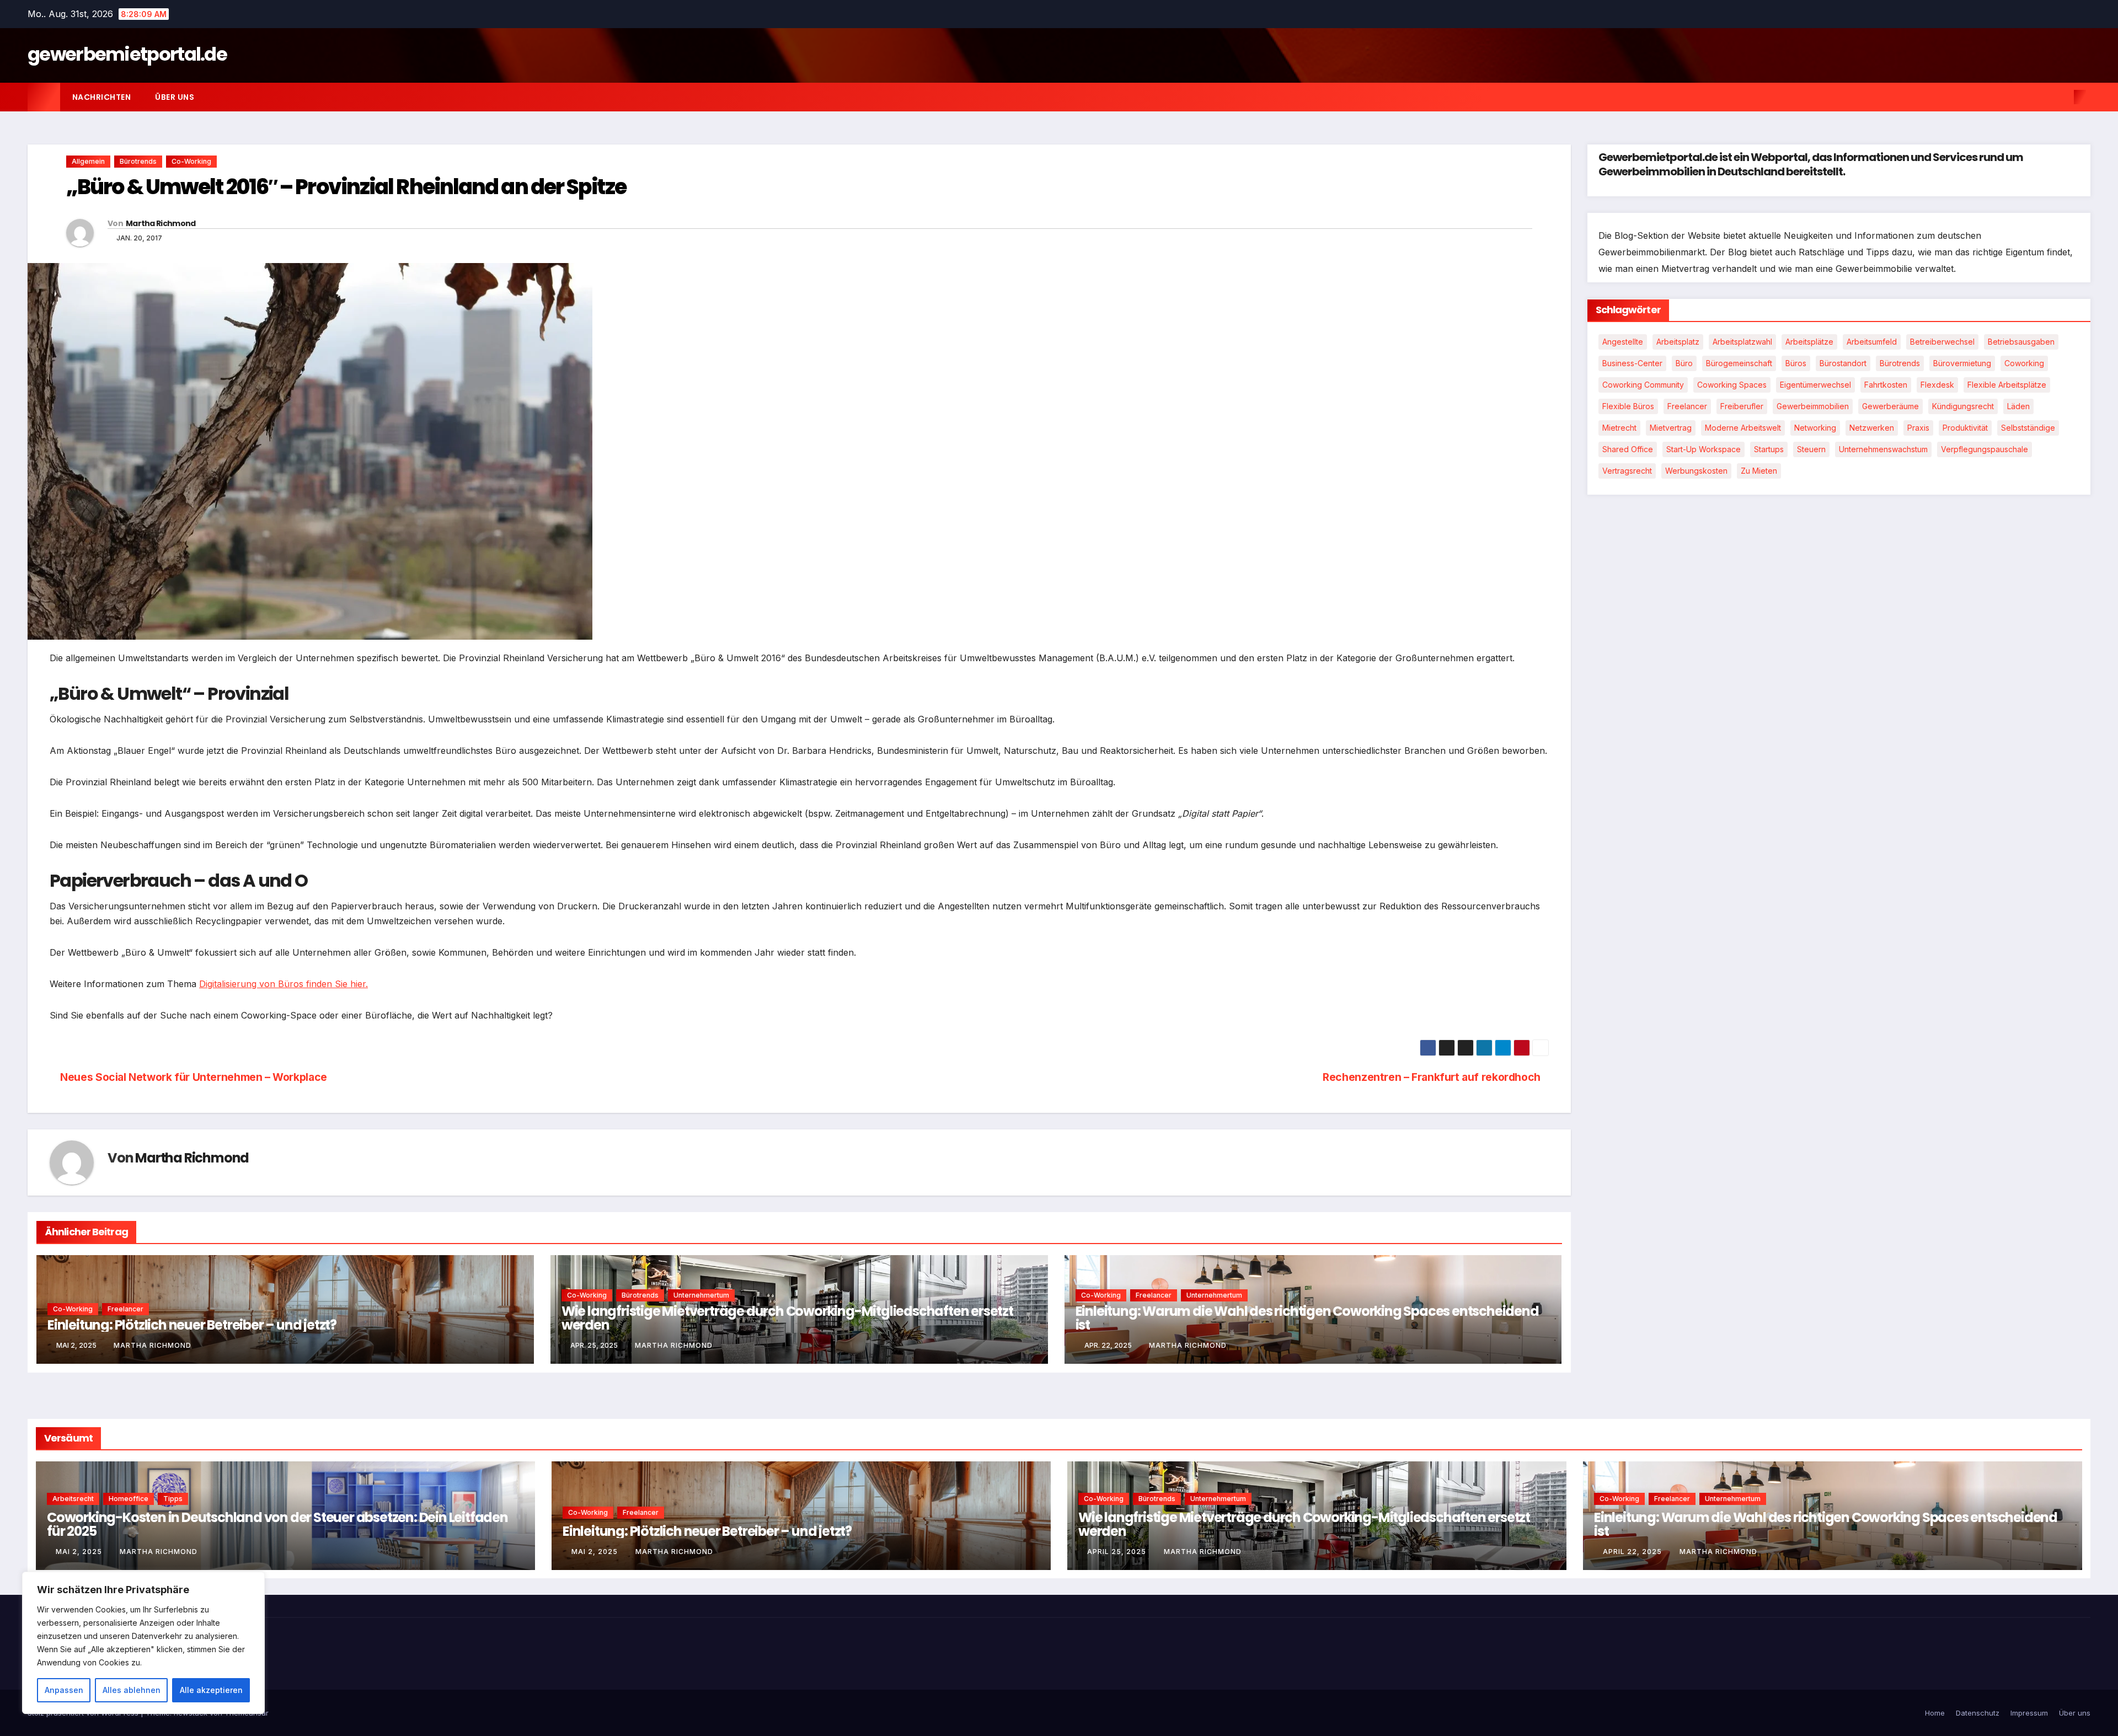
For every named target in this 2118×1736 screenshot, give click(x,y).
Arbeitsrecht (73, 1499)
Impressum (2029, 1713)
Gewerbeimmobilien (1813, 407)
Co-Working (191, 161)
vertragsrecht (1627, 471)
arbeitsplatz (1678, 342)
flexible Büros (1628, 407)
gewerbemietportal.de (127, 54)
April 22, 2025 (1633, 1552)
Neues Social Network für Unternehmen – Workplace (192, 1077)
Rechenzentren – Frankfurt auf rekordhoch (1432, 1077)
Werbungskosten (1696, 471)
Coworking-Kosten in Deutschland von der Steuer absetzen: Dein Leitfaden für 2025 (277, 1524)
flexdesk (1937, 385)
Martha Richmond (161, 223)
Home (1935, 1713)
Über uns (175, 97)
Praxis (1918, 428)
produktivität (1965, 428)
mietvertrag (1671, 428)
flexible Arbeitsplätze (2007, 385)
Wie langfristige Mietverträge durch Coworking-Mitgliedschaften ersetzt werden (787, 1318)
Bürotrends (138, 161)
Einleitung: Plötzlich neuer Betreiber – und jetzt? (192, 1325)
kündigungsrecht (1963, 407)
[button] (2062, 97)
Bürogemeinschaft (1739, 364)
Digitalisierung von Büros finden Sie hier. (284, 984)
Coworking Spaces (1732, 385)
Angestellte (1623, 342)
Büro (1684, 364)
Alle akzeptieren (211, 1690)
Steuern (1811, 450)
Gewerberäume (1890, 407)
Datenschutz (1978, 1713)
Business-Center (1632, 364)
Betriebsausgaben (2021, 342)
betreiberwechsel (1942, 342)
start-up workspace (1704, 450)
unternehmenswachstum (1883, 450)
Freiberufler (1742, 407)
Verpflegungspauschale (1985, 450)
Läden (2018, 407)
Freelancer (125, 1309)
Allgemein (88, 161)
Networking (1815, 428)
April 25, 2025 (1118, 1552)
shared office (1628, 450)
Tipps (173, 1499)
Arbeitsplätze (1809, 342)
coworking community (1643, 385)
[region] (143, 1643)
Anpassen (64, 1690)
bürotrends (1900, 364)
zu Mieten (1759, 471)
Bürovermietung (1962, 364)
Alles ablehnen (132, 1690)
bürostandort (1843, 364)
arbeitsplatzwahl (1742, 342)
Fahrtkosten (1886, 385)
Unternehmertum (701, 1295)
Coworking (2024, 364)
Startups (1769, 450)
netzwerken (1872, 428)
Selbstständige (2028, 428)
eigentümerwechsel (1815, 385)
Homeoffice (129, 1499)
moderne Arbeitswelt (1743, 428)
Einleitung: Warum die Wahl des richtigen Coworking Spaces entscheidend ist (1307, 1318)
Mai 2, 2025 (80, 1552)
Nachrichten (102, 97)
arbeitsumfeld (1872, 342)
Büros (1796, 364)
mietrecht (1619, 428)
